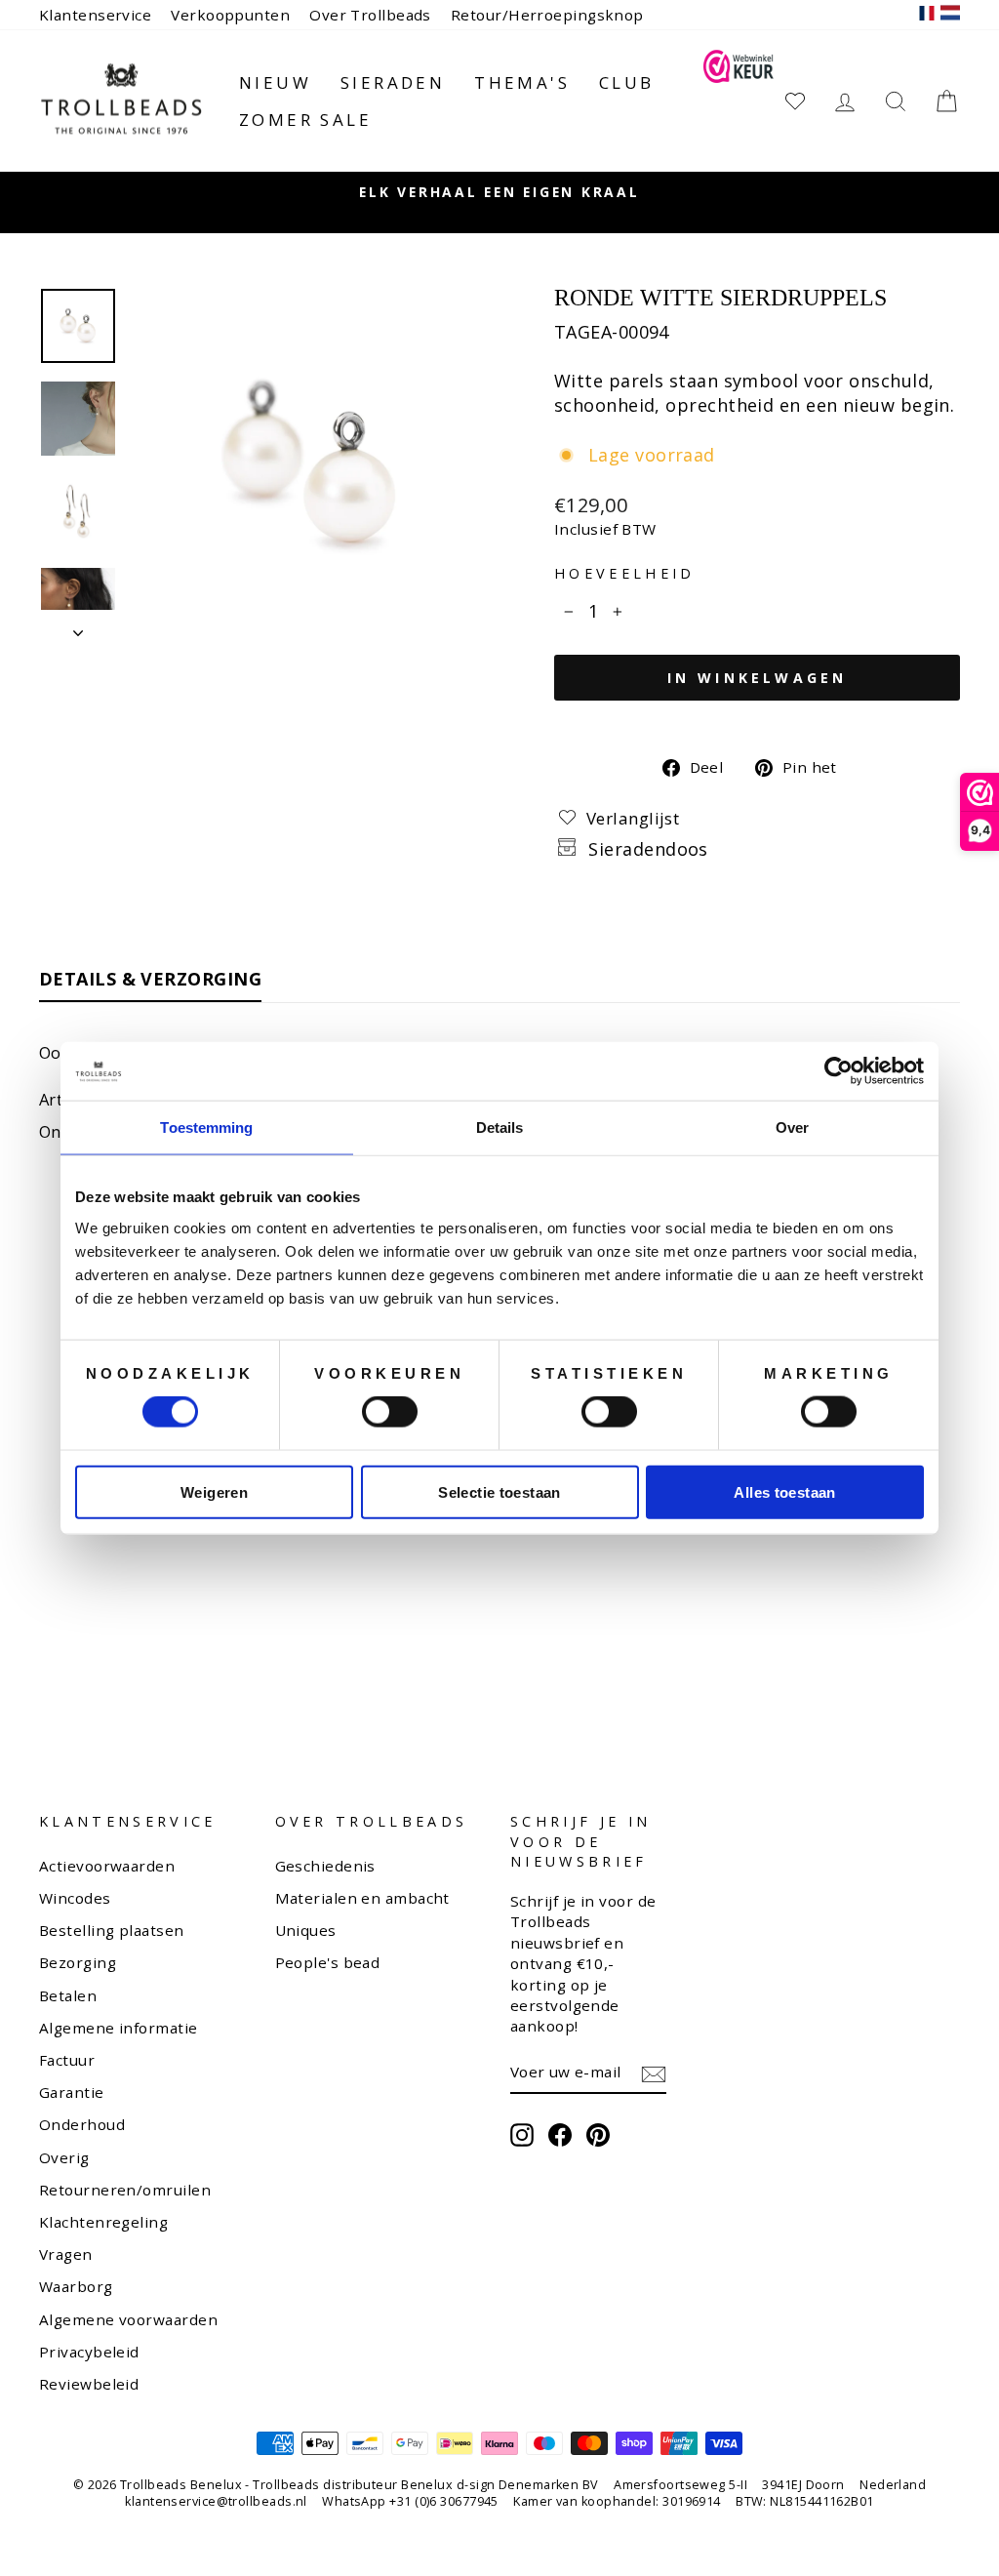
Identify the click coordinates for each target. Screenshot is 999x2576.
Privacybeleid (89, 2352)
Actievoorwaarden (107, 1866)
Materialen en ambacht (362, 1898)
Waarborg (76, 2286)
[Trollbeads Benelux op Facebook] (560, 2135)
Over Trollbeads (370, 15)
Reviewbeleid (89, 2384)
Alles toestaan (784, 1491)
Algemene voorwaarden (128, 2319)
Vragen (66, 2254)
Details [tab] (500, 1127)
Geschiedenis (325, 1866)
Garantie (72, 2092)
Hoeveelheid (625, 573)
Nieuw (275, 82)
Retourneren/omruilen (125, 2190)
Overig (64, 2157)
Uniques (306, 1930)
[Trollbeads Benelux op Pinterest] (598, 2135)
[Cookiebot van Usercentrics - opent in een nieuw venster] (839, 1071)
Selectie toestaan (499, 1491)
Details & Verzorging (150, 979)
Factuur (67, 2060)
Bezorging (78, 1962)
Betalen (68, 1995)
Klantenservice (95, 15)
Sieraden (393, 82)
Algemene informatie (119, 2028)
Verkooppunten (230, 15)
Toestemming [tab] (206, 1127)
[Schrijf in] (654, 2073)
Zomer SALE (305, 120)
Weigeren (214, 1491)
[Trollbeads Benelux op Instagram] (522, 2135)
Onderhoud (82, 2124)
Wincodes (75, 1898)
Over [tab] (792, 1127)
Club (627, 82)
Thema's (522, 82)
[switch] (390, 1412)
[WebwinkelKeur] (738, 101)
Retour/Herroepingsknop (547, 15)
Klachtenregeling (103, 2222)
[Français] (927, 15)
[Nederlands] (950, 15)
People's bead (328, 1962)
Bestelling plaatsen (112, 1930)
